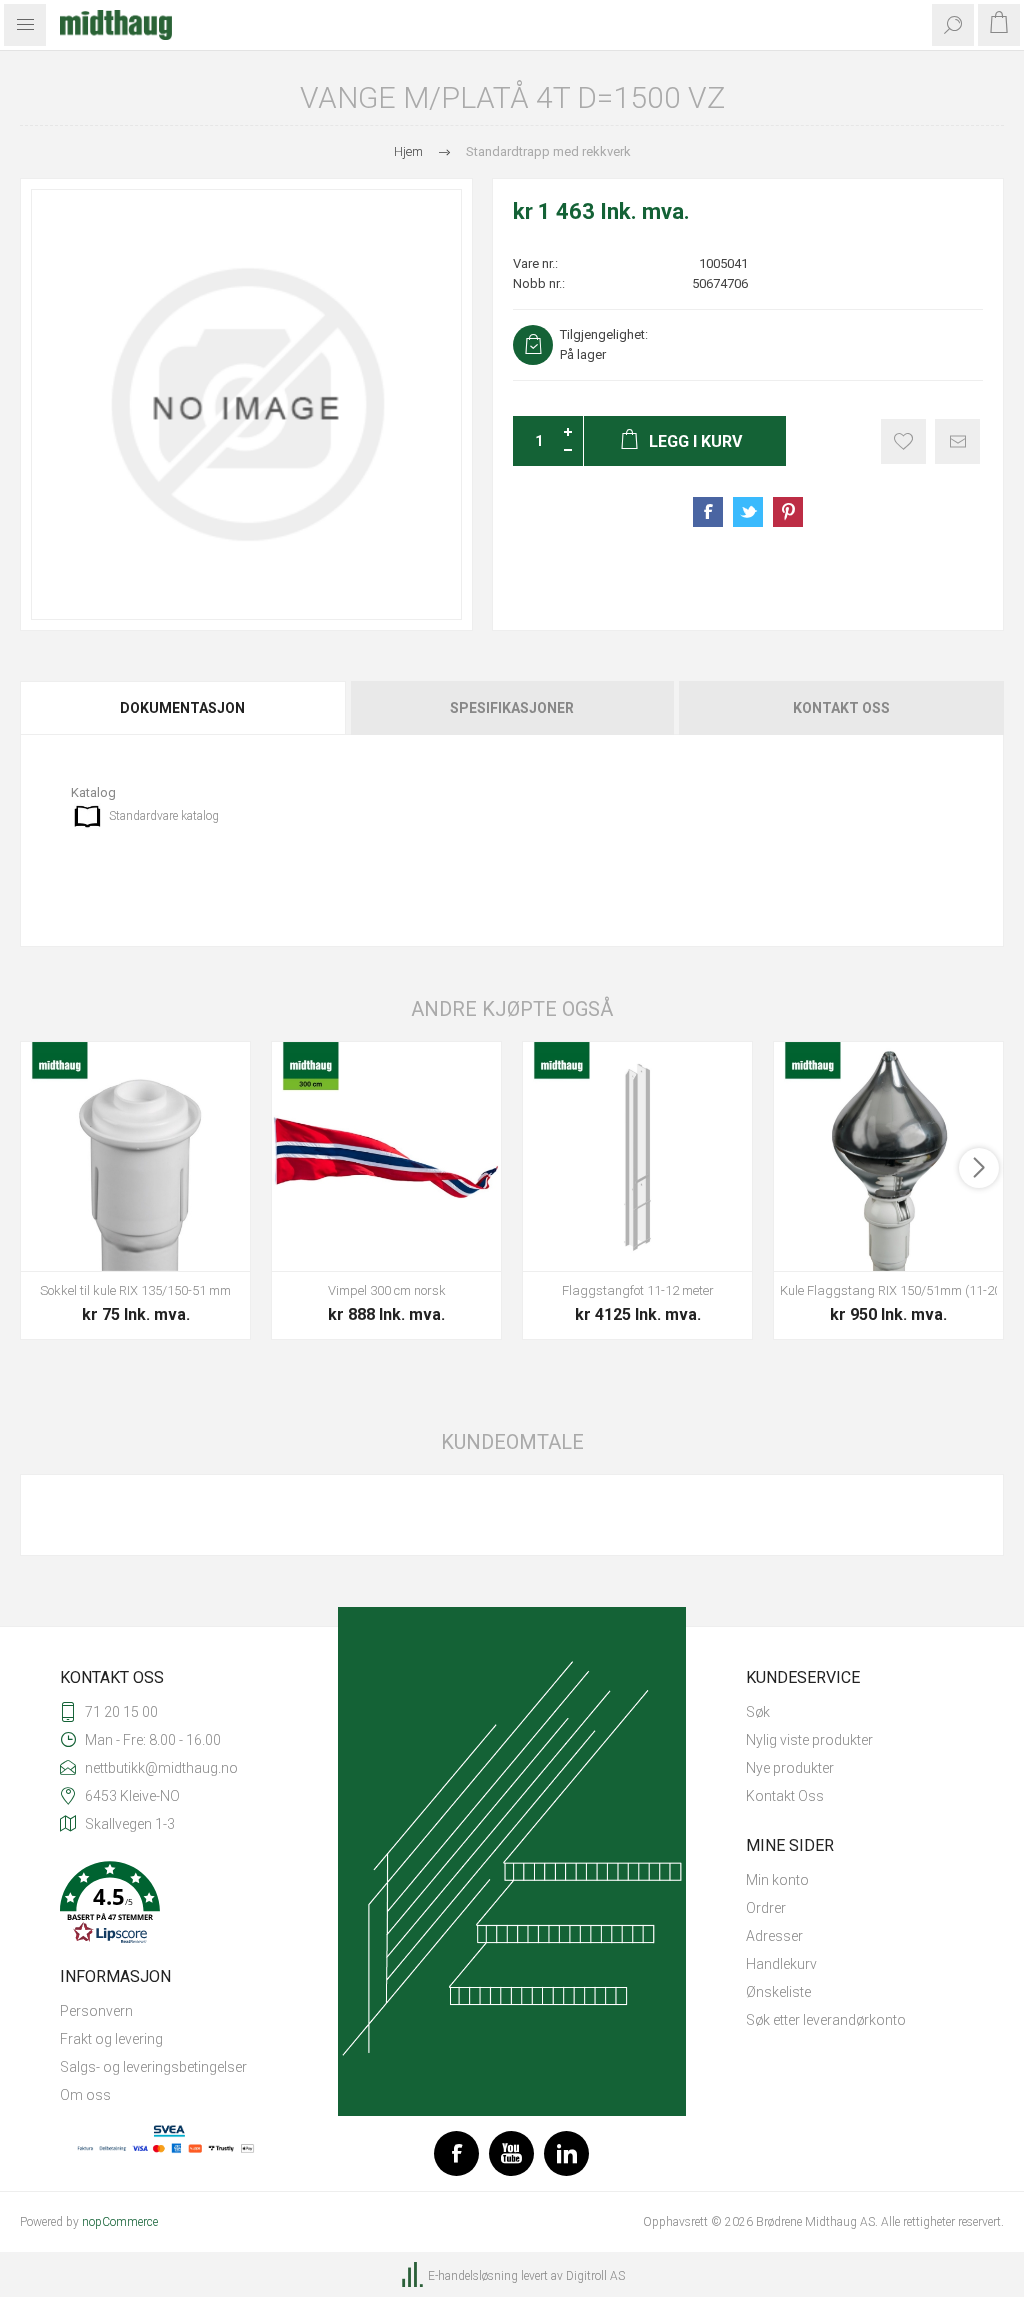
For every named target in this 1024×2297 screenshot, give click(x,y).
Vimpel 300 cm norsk (387, 1290)
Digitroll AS (595, 2276)
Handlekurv (781, 1964)
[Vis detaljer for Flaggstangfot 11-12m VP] (637, 1156)
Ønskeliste (778, 1992)
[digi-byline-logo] (414, 2276)
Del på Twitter (748, 512)
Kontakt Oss (785, 1796)
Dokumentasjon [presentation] (182, 708)
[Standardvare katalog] (87, 816)
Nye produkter (790, 1768)
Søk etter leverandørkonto (826, 2020)
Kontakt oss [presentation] (841, 708)
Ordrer (766, 1908)
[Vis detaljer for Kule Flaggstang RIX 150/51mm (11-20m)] (888, 1156)
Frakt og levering (111, 2039)
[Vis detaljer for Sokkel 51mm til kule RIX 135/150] (135, 1156)
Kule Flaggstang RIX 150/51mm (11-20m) (888, 1290)
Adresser (774, 1936)
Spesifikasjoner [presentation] (512, 708)
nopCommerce (120, 2222)
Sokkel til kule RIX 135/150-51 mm (135, 1290)
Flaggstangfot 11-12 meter (638, 1290)
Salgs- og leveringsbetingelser (153, 2067)
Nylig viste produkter (809, 1740)
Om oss (85, 2095)
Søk (758, 1712)
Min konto (777, 1880)
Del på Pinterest (788, 512)
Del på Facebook (708, 512)
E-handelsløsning (473, 2276)
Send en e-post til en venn (957, 441)
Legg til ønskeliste (903, 441)
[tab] (184, 708)
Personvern (96, 2011)
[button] (169, 1904)
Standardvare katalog (164, 816)
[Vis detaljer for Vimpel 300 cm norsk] (386, 1156)
